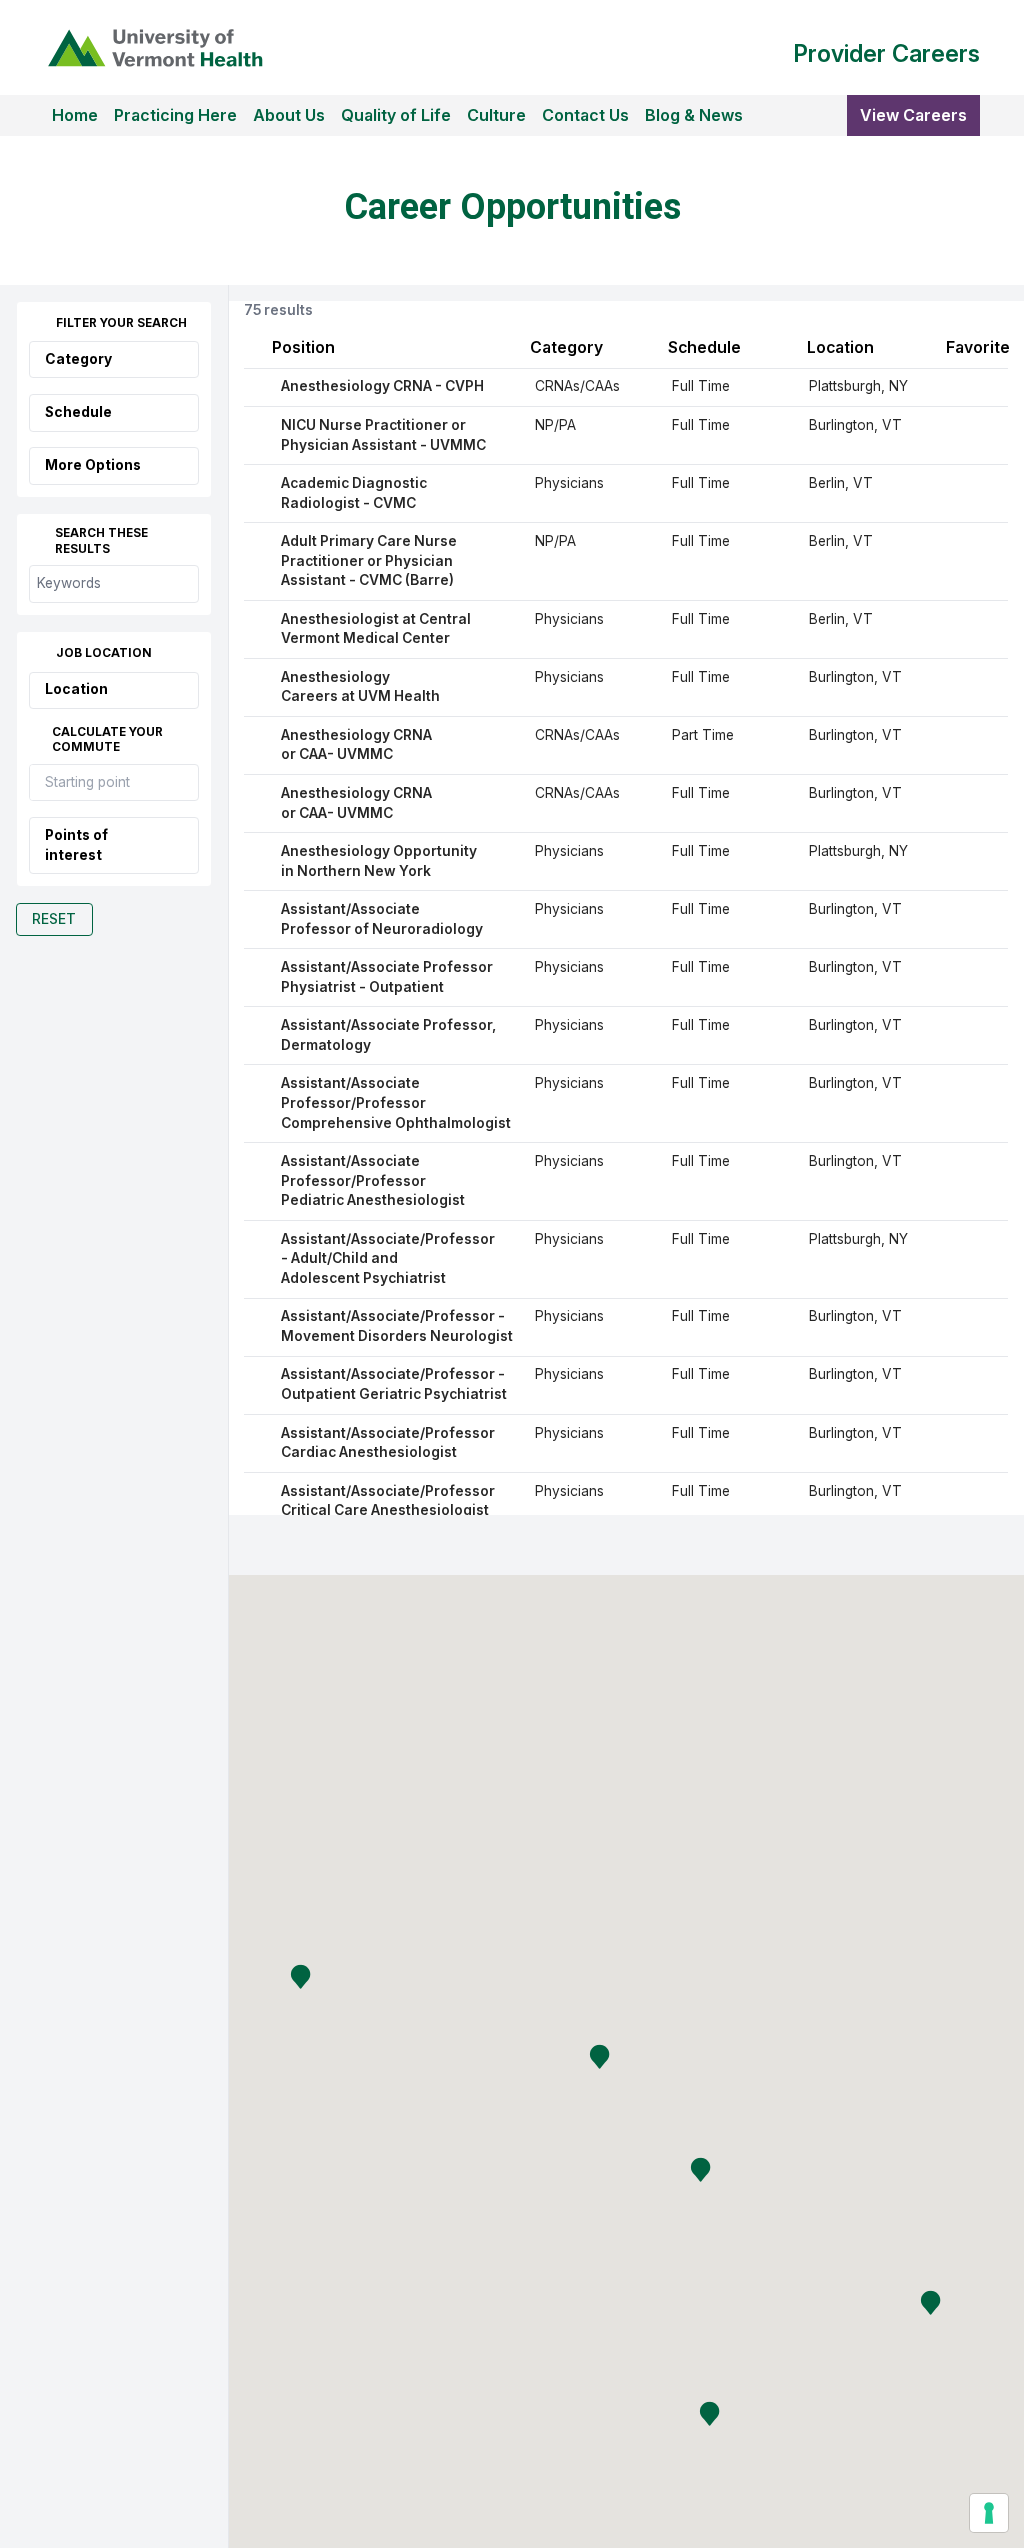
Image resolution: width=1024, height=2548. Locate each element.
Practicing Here (175, 115)
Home (75, 115)
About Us (289, 115)
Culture (496, 115)
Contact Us (585, 115)
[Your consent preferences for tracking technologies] (989, 2513)
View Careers (913, 115)
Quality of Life (396, 115)
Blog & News (694, 115)
